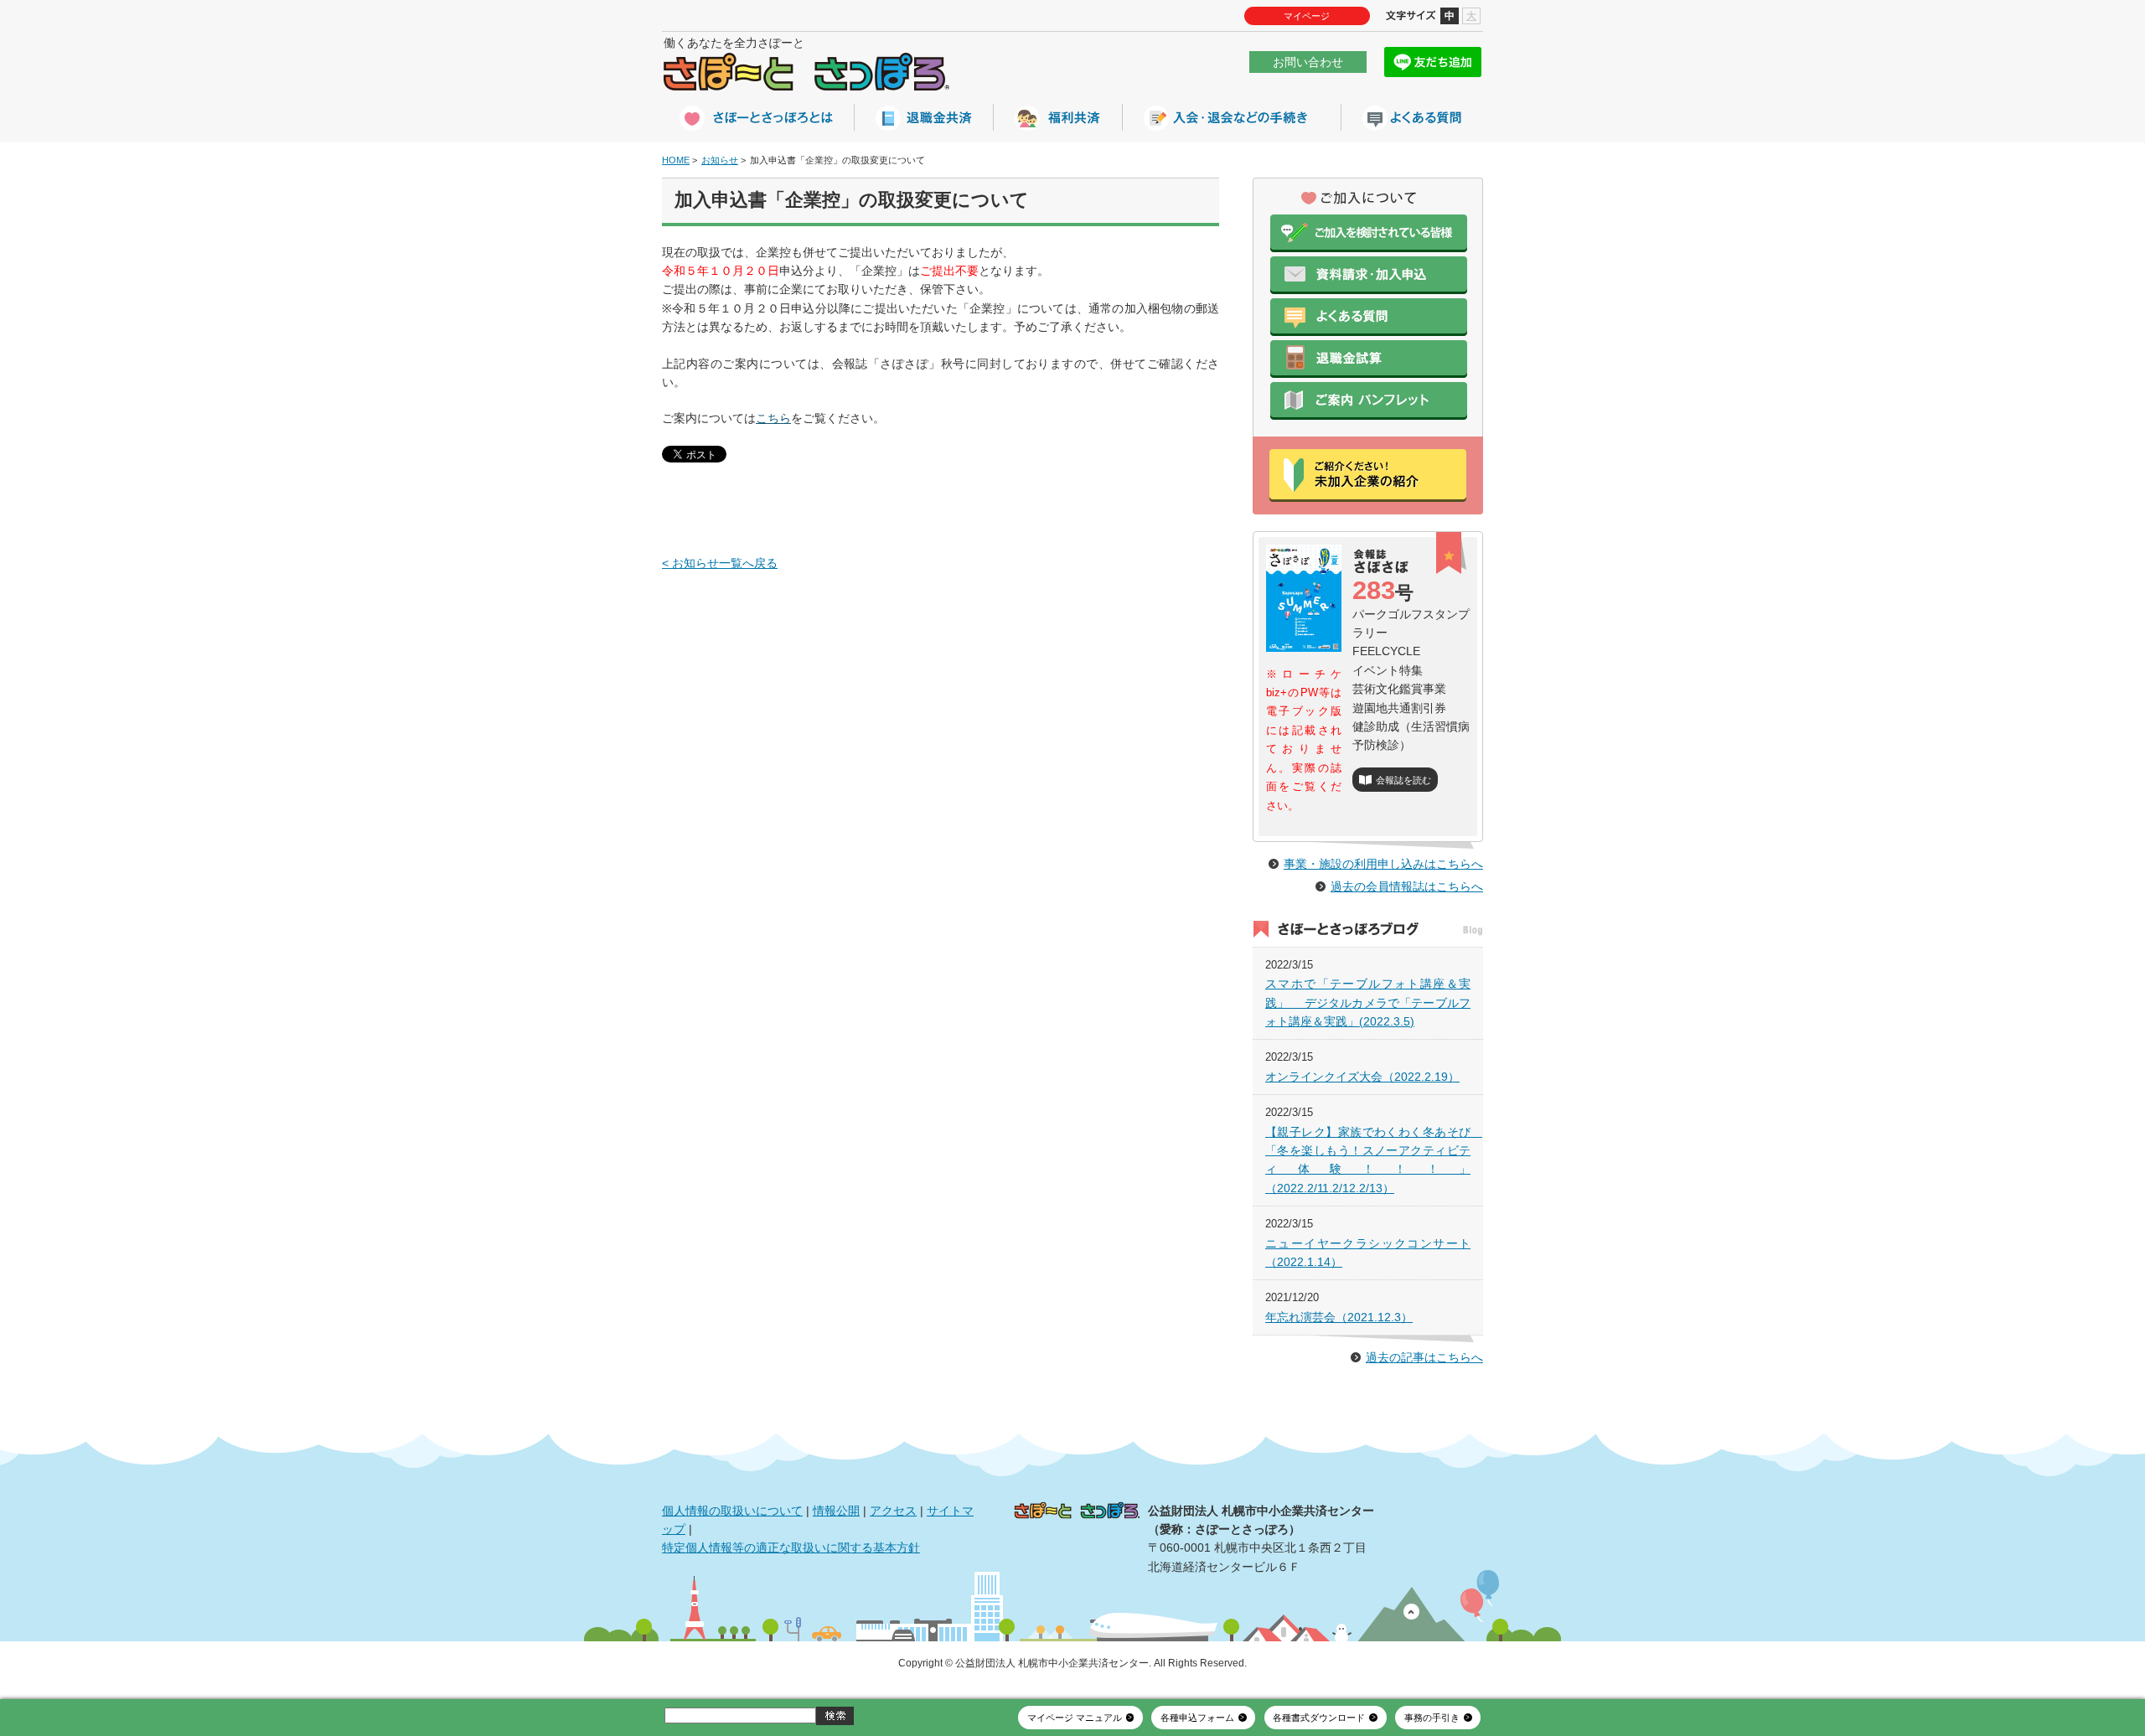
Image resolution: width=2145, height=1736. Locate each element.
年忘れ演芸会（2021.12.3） (1339, 1317)
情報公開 (836, 1511)
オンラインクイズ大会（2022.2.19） (1362, 1077)
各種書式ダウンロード (1319, 1718)
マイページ (1307, 16)
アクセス (893, 1511)
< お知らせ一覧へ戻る (720, 563)
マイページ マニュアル (1075, 1718)
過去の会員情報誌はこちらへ (1407, 886)
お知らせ (720, 160)
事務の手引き (1432, 1718)
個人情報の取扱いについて (732, 1511)
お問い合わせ (1308, 62)
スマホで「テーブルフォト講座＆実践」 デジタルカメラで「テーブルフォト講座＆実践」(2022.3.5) (1368, 1002)
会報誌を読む (1403, 780)
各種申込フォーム (1197, 1718)
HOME (676, 160)
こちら (773, 418)
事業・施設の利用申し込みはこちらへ (1383, 864)
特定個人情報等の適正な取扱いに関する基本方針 (791, 1547)
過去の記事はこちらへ (1424, 1357)
